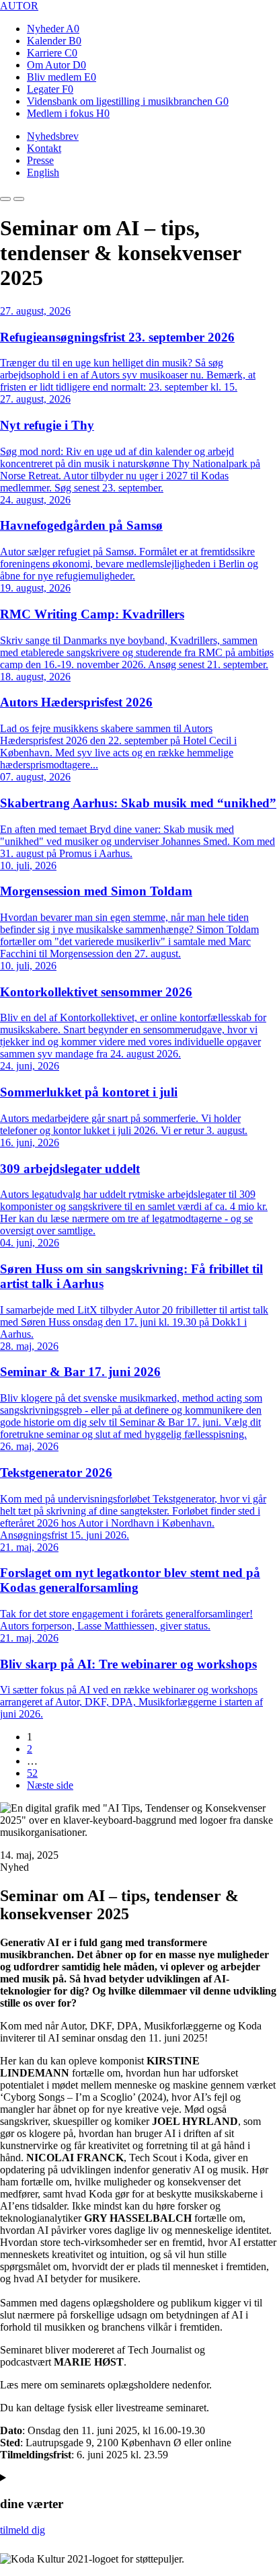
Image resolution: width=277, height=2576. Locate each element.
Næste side (50, 1785)
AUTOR (19, 6)
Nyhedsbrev (53, 136)
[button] (5, 199)
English (43, 172)
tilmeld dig (23, 2530)
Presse (40, 160)
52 (32, 1773)
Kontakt (44, 148)
